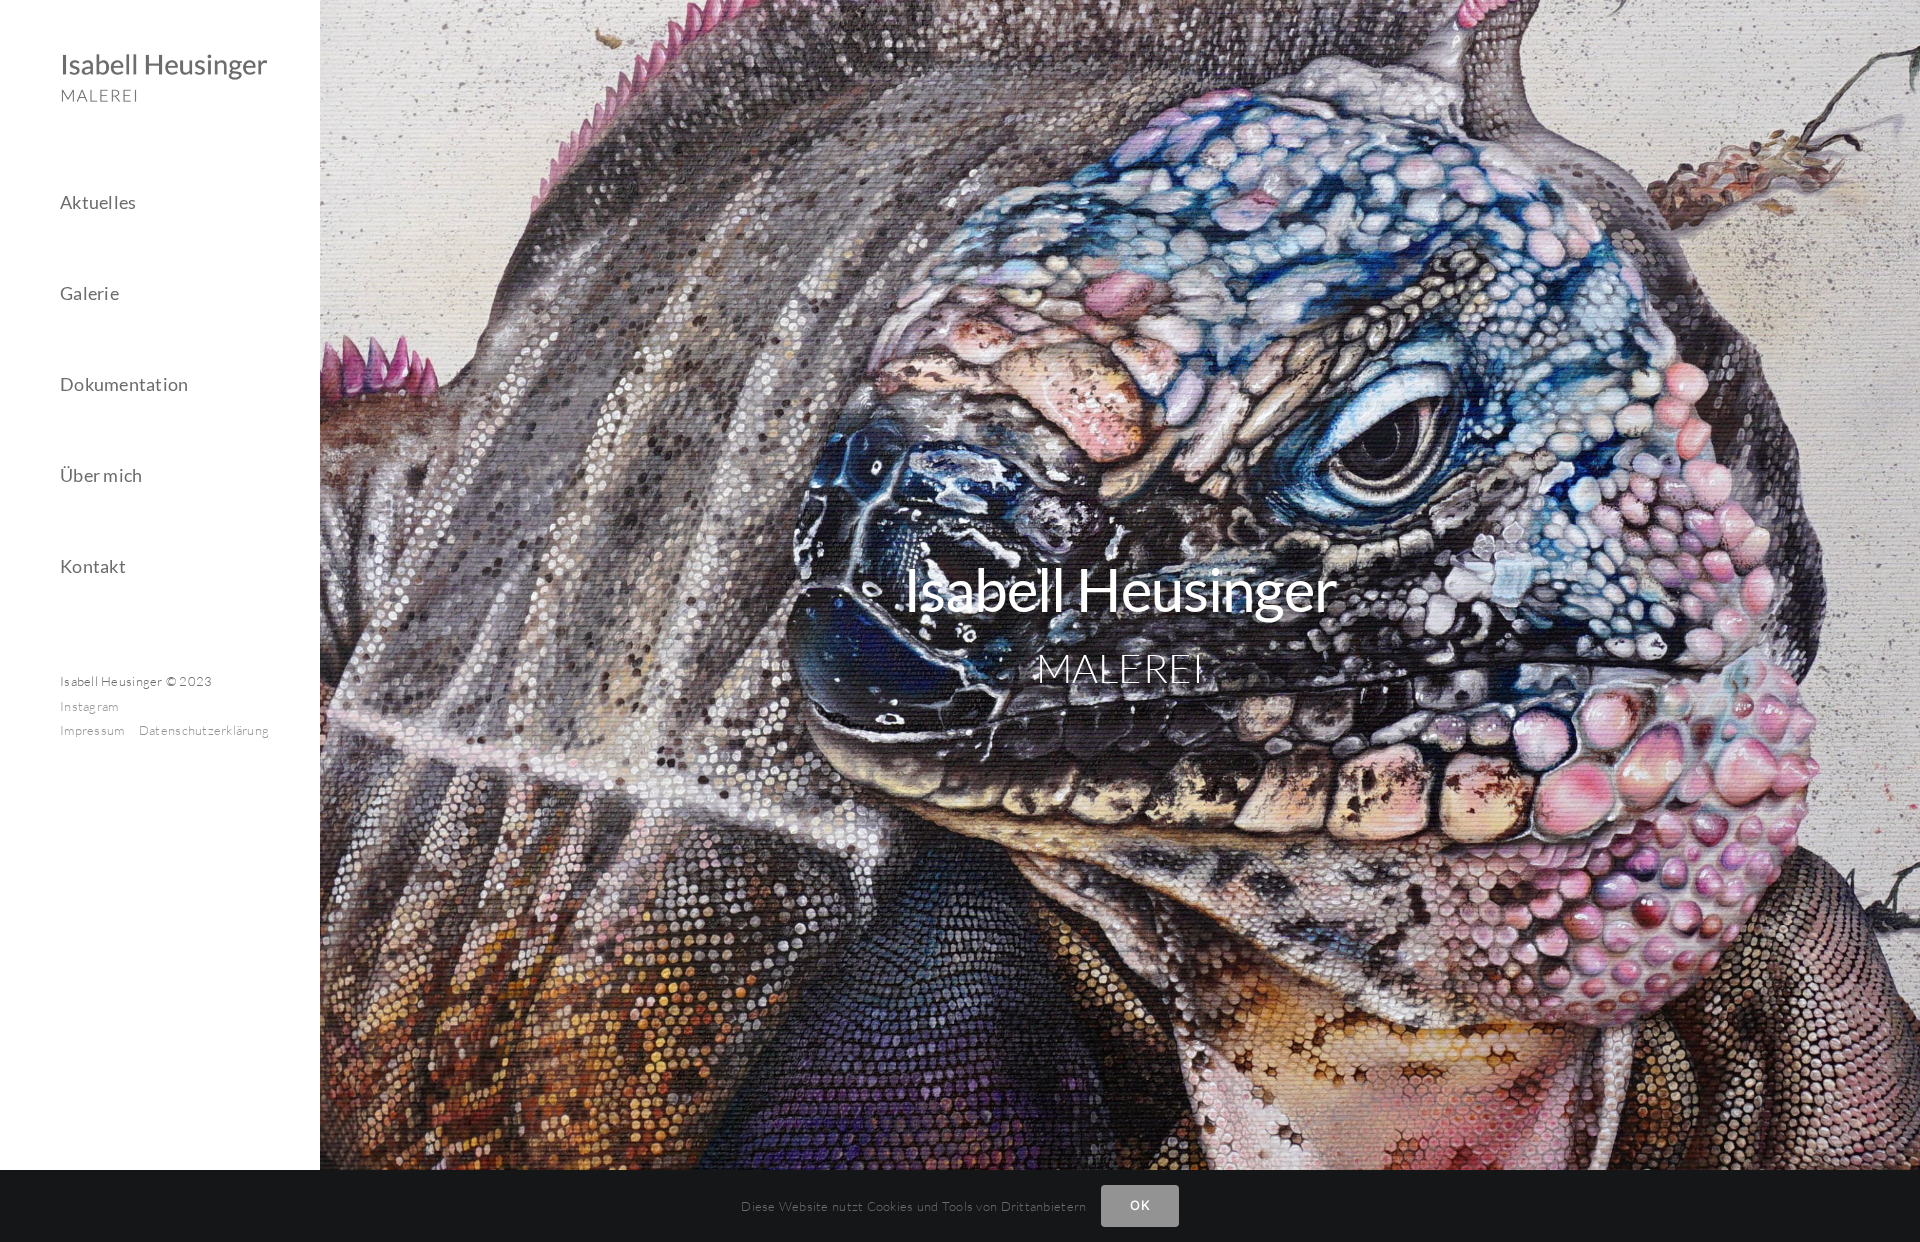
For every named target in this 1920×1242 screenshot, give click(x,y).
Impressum (94, 730)
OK (1139, 1205)
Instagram (89, 706)
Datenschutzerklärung (204, 730)
